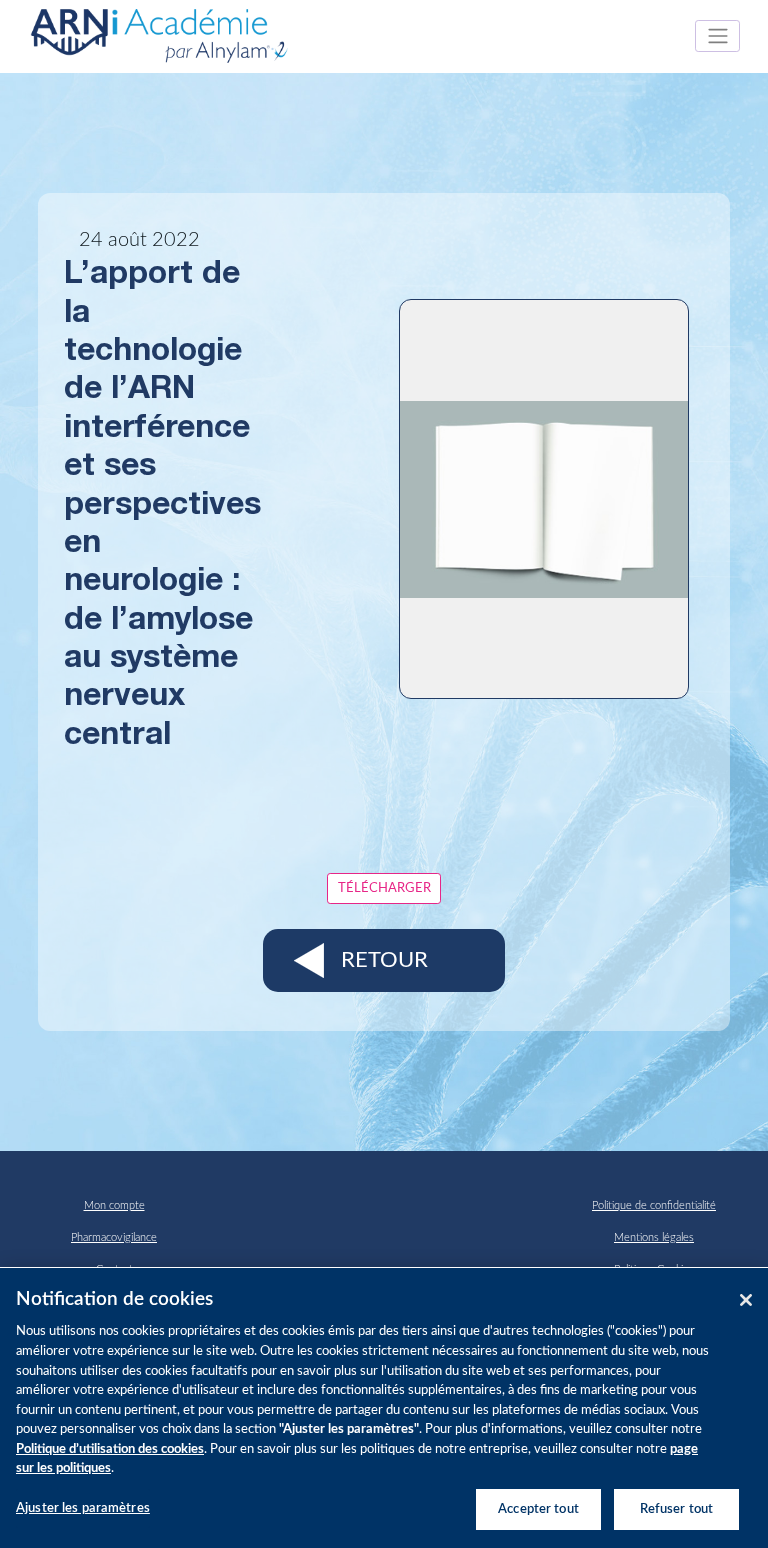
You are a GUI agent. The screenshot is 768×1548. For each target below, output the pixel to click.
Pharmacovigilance (114, 1237)
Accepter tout (538, 1509)
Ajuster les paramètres (83, 1508)
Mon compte (114, 1205)
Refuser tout (677, 1509)
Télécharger (384, 888)
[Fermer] (746, 1300)
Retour (384, 960)
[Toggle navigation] (717, 36)
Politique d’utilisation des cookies (110, 1449)
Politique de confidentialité (654, 1205)
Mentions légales (654, 1237)
